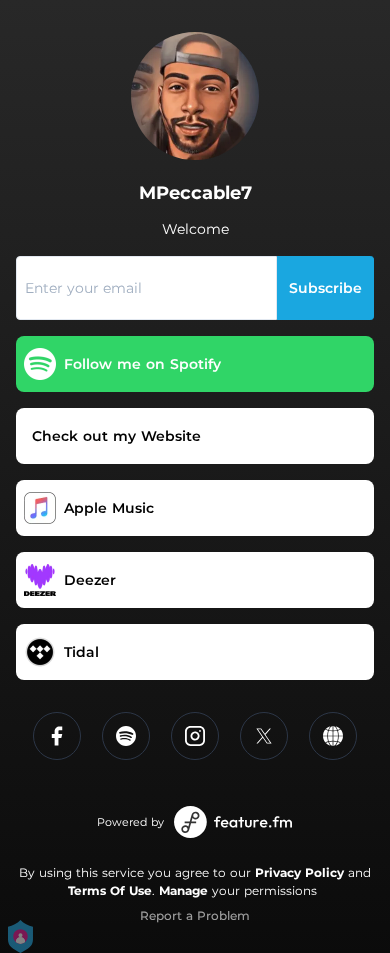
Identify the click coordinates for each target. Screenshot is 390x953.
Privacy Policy (299, 872)
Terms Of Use (110, 890)
